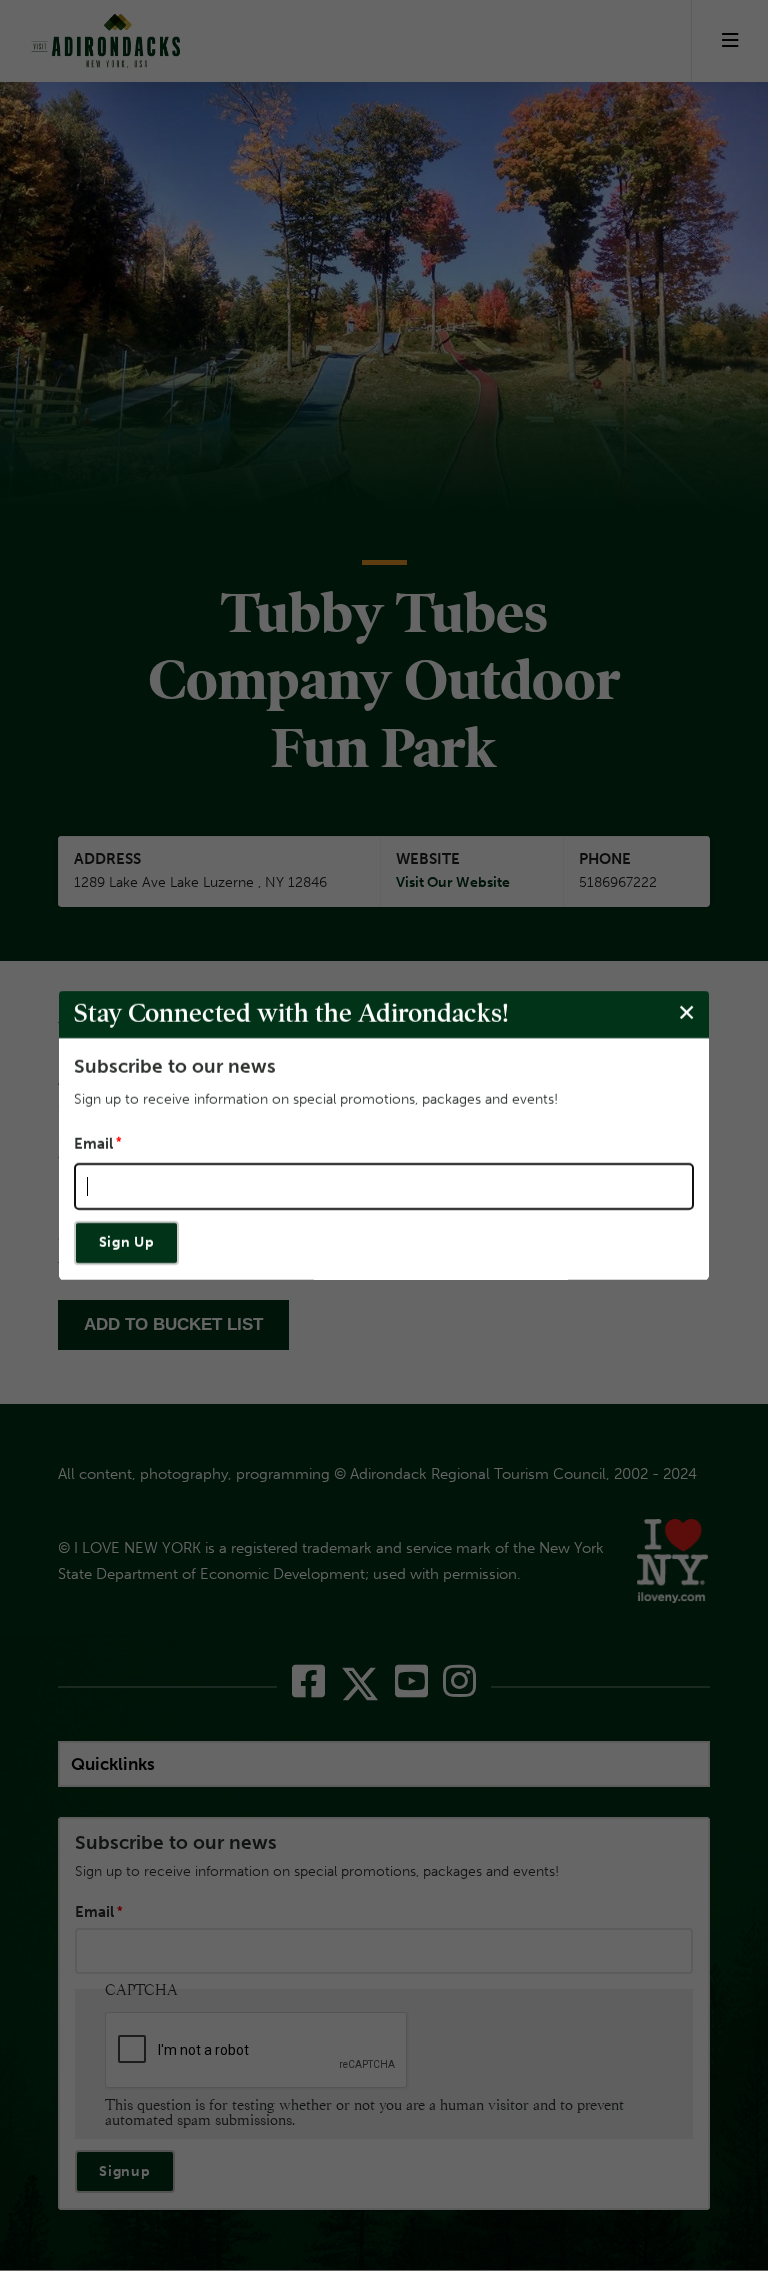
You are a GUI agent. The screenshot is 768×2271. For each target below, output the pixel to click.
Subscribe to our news (175, 1066)
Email (93, 1145)
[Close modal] (686, 1013)
